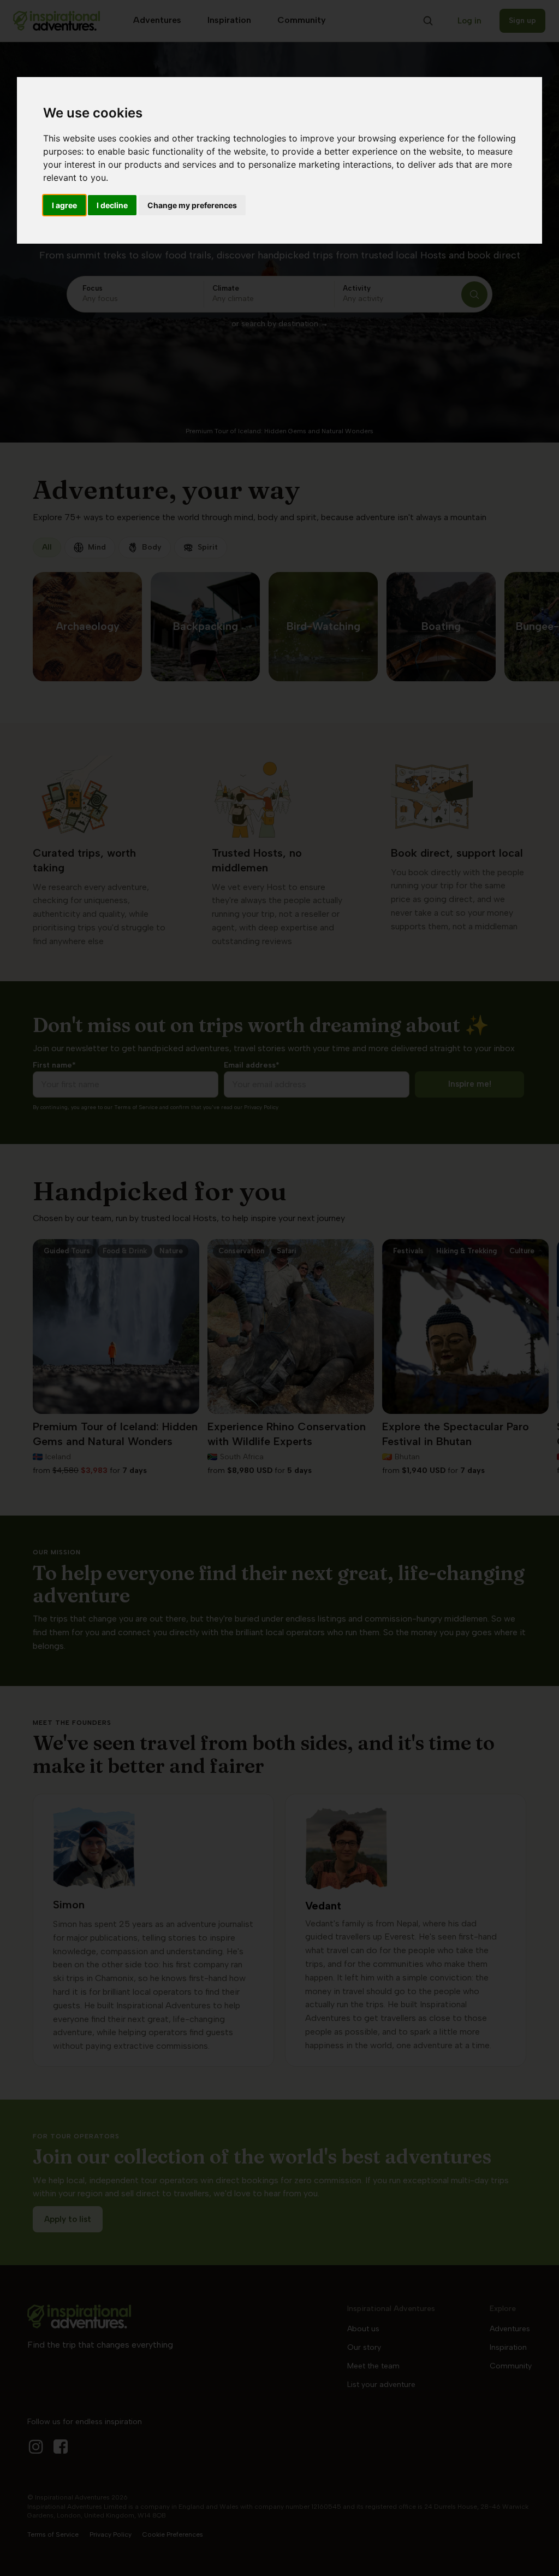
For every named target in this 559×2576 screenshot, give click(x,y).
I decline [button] (112, 205)
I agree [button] (64, 205)
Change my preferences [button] (192, 205)
